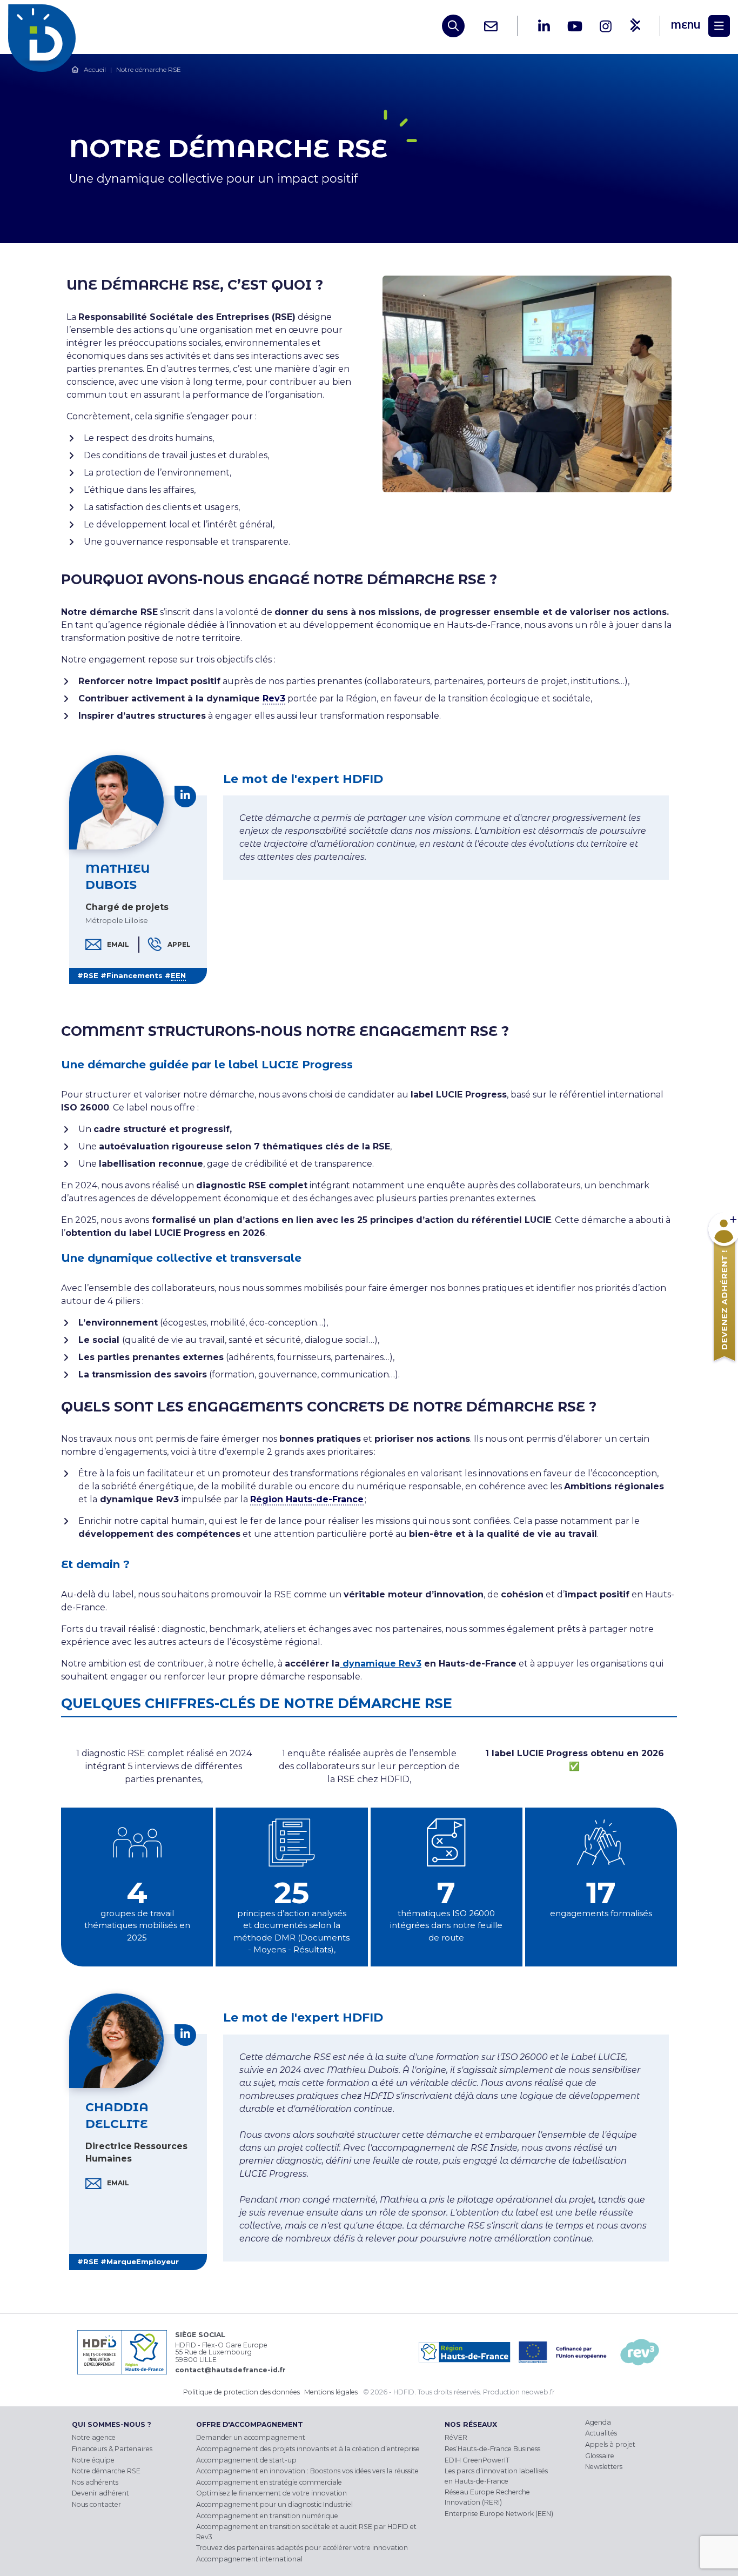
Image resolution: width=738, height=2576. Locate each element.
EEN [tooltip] (178, 975)
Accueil (95, 69)
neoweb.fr (538, 2392)
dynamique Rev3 (381, 1664)
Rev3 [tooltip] (274, 698)
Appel (179, 944)
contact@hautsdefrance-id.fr (230, 2370)
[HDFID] (45, 26)
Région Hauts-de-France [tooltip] (307, 1499)
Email (118, 945)
